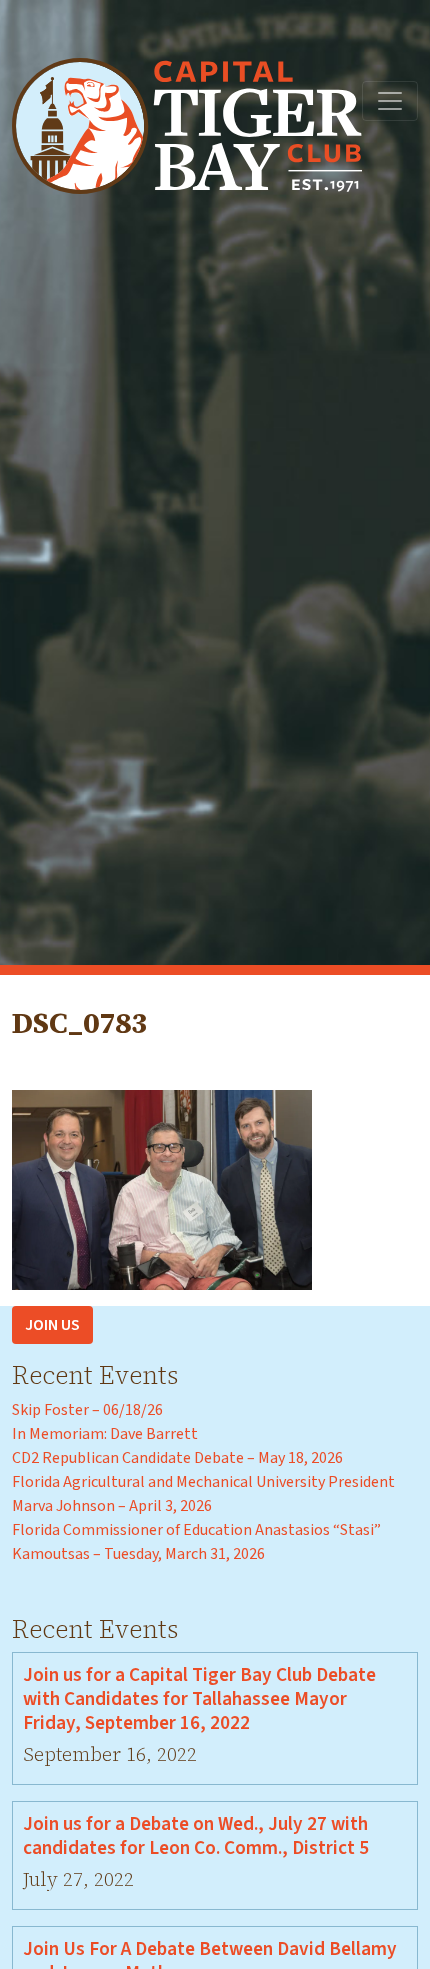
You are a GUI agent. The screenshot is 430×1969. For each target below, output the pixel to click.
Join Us (52, 1325)
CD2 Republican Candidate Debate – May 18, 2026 (177, 1458)
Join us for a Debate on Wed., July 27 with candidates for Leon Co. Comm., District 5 (196, 1836)
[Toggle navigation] (390, 101)
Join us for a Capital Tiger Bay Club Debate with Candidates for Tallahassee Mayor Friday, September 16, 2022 (199, 1699)
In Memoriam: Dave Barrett (105, 1434)
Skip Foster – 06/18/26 (87, 1410)
